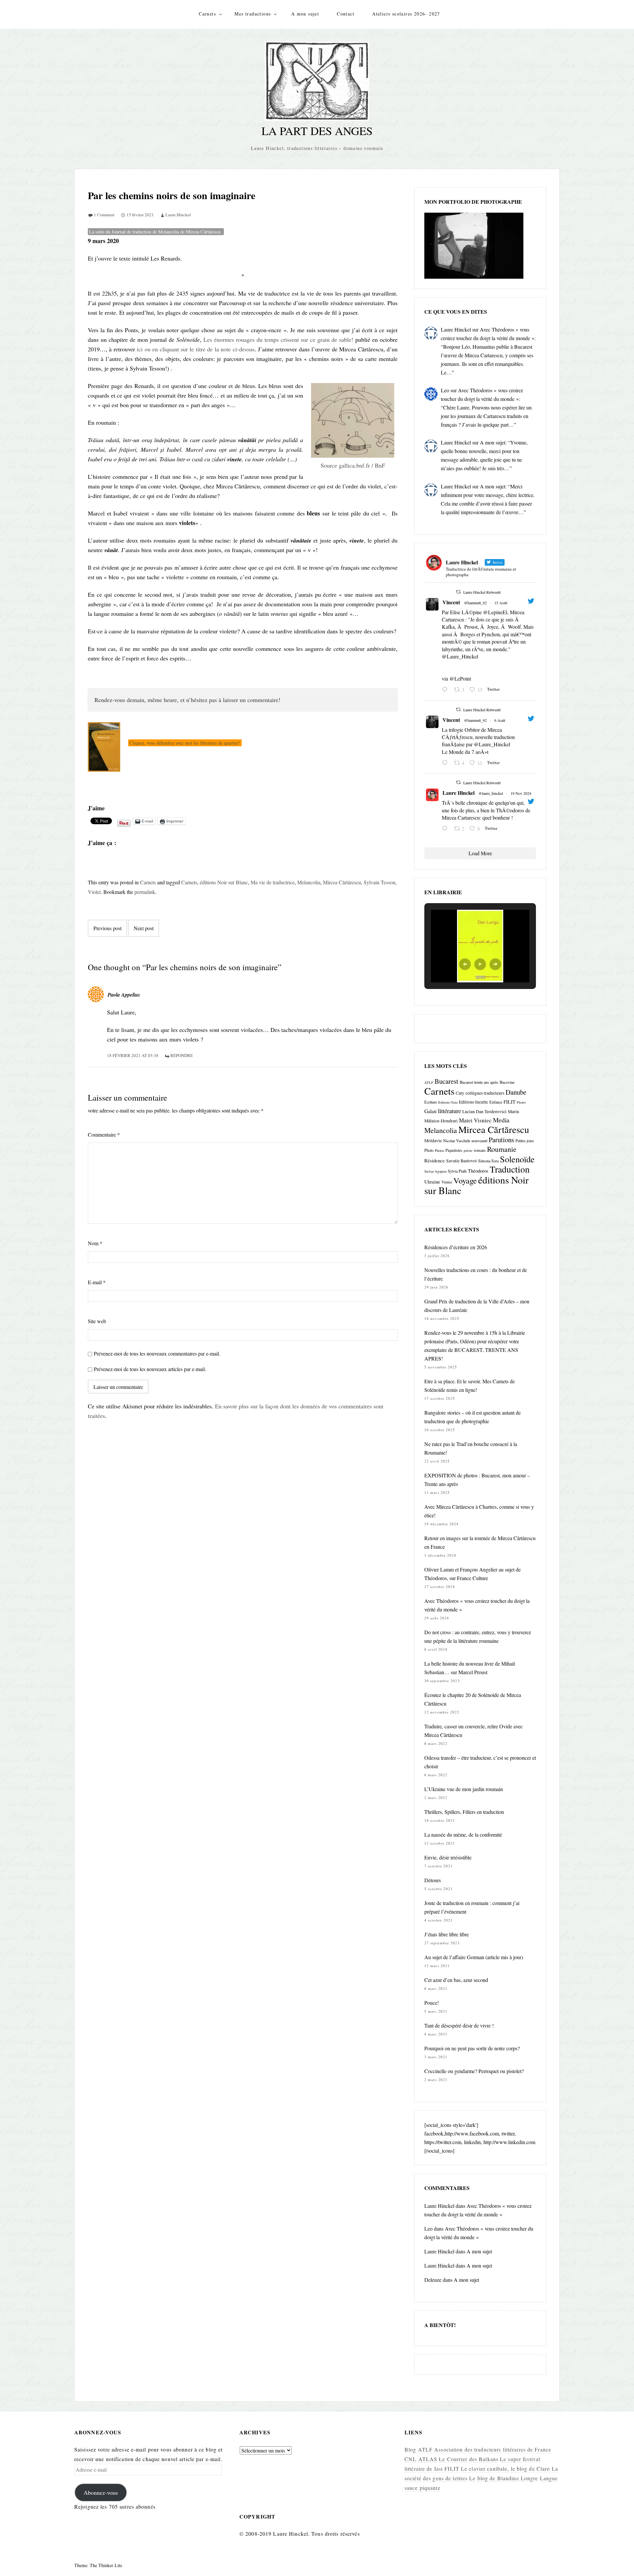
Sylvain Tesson (379, 882)
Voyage (465, 1180)
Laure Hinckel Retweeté (482, 592)
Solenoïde (517, 1159)
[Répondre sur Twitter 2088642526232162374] (446, 690)
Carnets (207, 14)
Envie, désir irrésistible (448, 1857)
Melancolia (309, 882)
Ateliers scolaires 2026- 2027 (406, 14)
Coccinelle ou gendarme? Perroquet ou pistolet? (474, 2071)
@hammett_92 (475, 603)
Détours (433, 1880)
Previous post (107, 928)
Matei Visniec (475, 1120)
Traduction (510, 1169)
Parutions (501, 1140)
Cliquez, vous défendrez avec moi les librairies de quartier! (185, 743)
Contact (346, 14)
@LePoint (460, 678)
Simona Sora (488, 1161)
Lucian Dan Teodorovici (484, 1112)
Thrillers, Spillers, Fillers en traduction (464, 1812)
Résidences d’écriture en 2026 (456, 1247)
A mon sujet (305, 14)
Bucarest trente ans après (479, 1082)
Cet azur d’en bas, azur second (456, 1980)
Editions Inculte (474, 1102)
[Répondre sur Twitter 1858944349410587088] (446, 829)
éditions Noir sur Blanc (224, 882)
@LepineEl (495, 612)
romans (480, 1150)
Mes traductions (253, 14)
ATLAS (428, 2459)
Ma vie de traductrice (273, 882)
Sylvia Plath (457, 1171)
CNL (410, 2459)
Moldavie (433, 1141)
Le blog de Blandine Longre (504, 2478)
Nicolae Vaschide (457, 1141)
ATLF (429, 1082)
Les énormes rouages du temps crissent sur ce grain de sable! (278, 339)
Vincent (451, 602)
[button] (465, 964)
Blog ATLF (419, 2449)
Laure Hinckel (178, 215)
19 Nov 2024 (521, 793)
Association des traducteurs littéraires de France (493, 2449)
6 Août (500, 720)
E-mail (97, 1282)
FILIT (510, 1102)
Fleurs (521, 1102)
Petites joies (525, 1141)
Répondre (182, 1055)
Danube (516, 1092)
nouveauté (479, 1141)
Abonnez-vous (101, 2492)
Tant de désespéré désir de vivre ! (459, 2025)
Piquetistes (454, 1150)
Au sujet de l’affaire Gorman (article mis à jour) (474, 1957)
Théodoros (478, 1171)
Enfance (496, 1102)
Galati (430, 1111)
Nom (95, 1243)
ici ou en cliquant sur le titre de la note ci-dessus (195, 349)
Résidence (435, 1160)
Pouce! (432, 2003)
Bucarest (446, 1081)
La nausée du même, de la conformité (463, 1835)
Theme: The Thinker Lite (98, 2565)
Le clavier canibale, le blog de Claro (505, 2469)
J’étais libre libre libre (447, 1934)
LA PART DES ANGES (317, 131)
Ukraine (432, 1182)
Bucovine (507, 1082)
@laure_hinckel (491, 793)
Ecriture (431, 1102)
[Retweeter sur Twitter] (458, 592)
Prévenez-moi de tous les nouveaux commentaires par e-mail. (157, 1353)
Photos (440, 1150)
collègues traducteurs (485, 1093)
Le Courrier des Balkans (469, 2459)
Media (501, 1120)
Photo (429, 1150)
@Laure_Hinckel (460, 656)
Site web (97, 1321)
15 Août (501, 603)
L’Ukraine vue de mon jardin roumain (464, 1789)
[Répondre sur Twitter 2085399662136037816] (446, 763)
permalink (145, 892)
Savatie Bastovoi (461, 1161)
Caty (460, 1093)
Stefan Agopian (435, 1171)
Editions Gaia (448, 1102)
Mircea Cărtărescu (342, 882)
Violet (94, 892)
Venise (447, 1182)
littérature (449, 1111)
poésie (468, 1150)
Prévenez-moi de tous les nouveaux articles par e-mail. (150, 1369)
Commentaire (104, 1134)
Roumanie (502, 1149)
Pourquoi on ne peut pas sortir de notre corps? (472, 2048)
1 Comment (104, 215)
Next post (144, 928)
